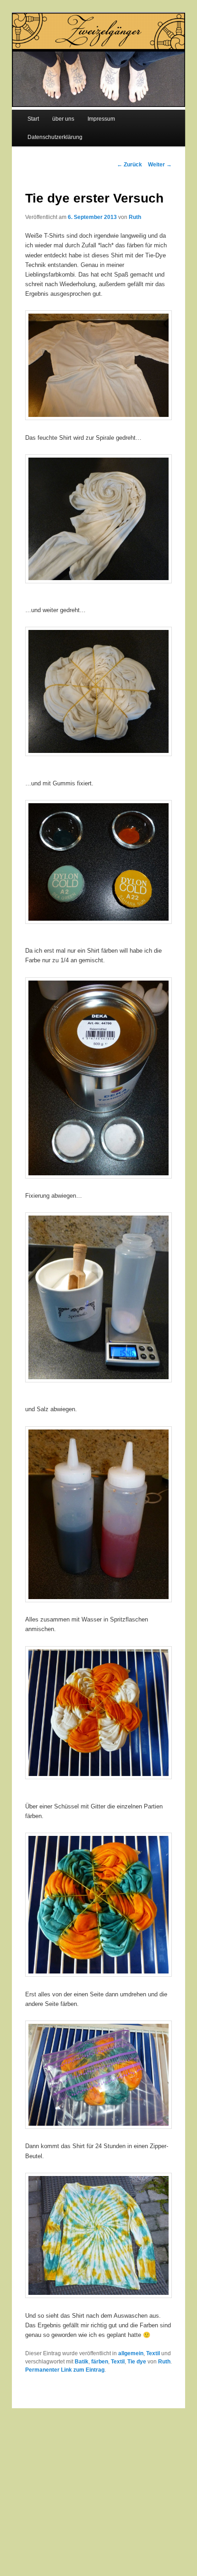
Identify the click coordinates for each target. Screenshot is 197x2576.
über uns (63, 119)
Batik (82, 2362)
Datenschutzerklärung (55, 137)
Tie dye (137, 2362)
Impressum (101, 119)
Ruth (135, 217)
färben (100, 2362)
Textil (153, 2353)
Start (33, 119)
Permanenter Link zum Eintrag (65, 2370)
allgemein (131, 2353)
